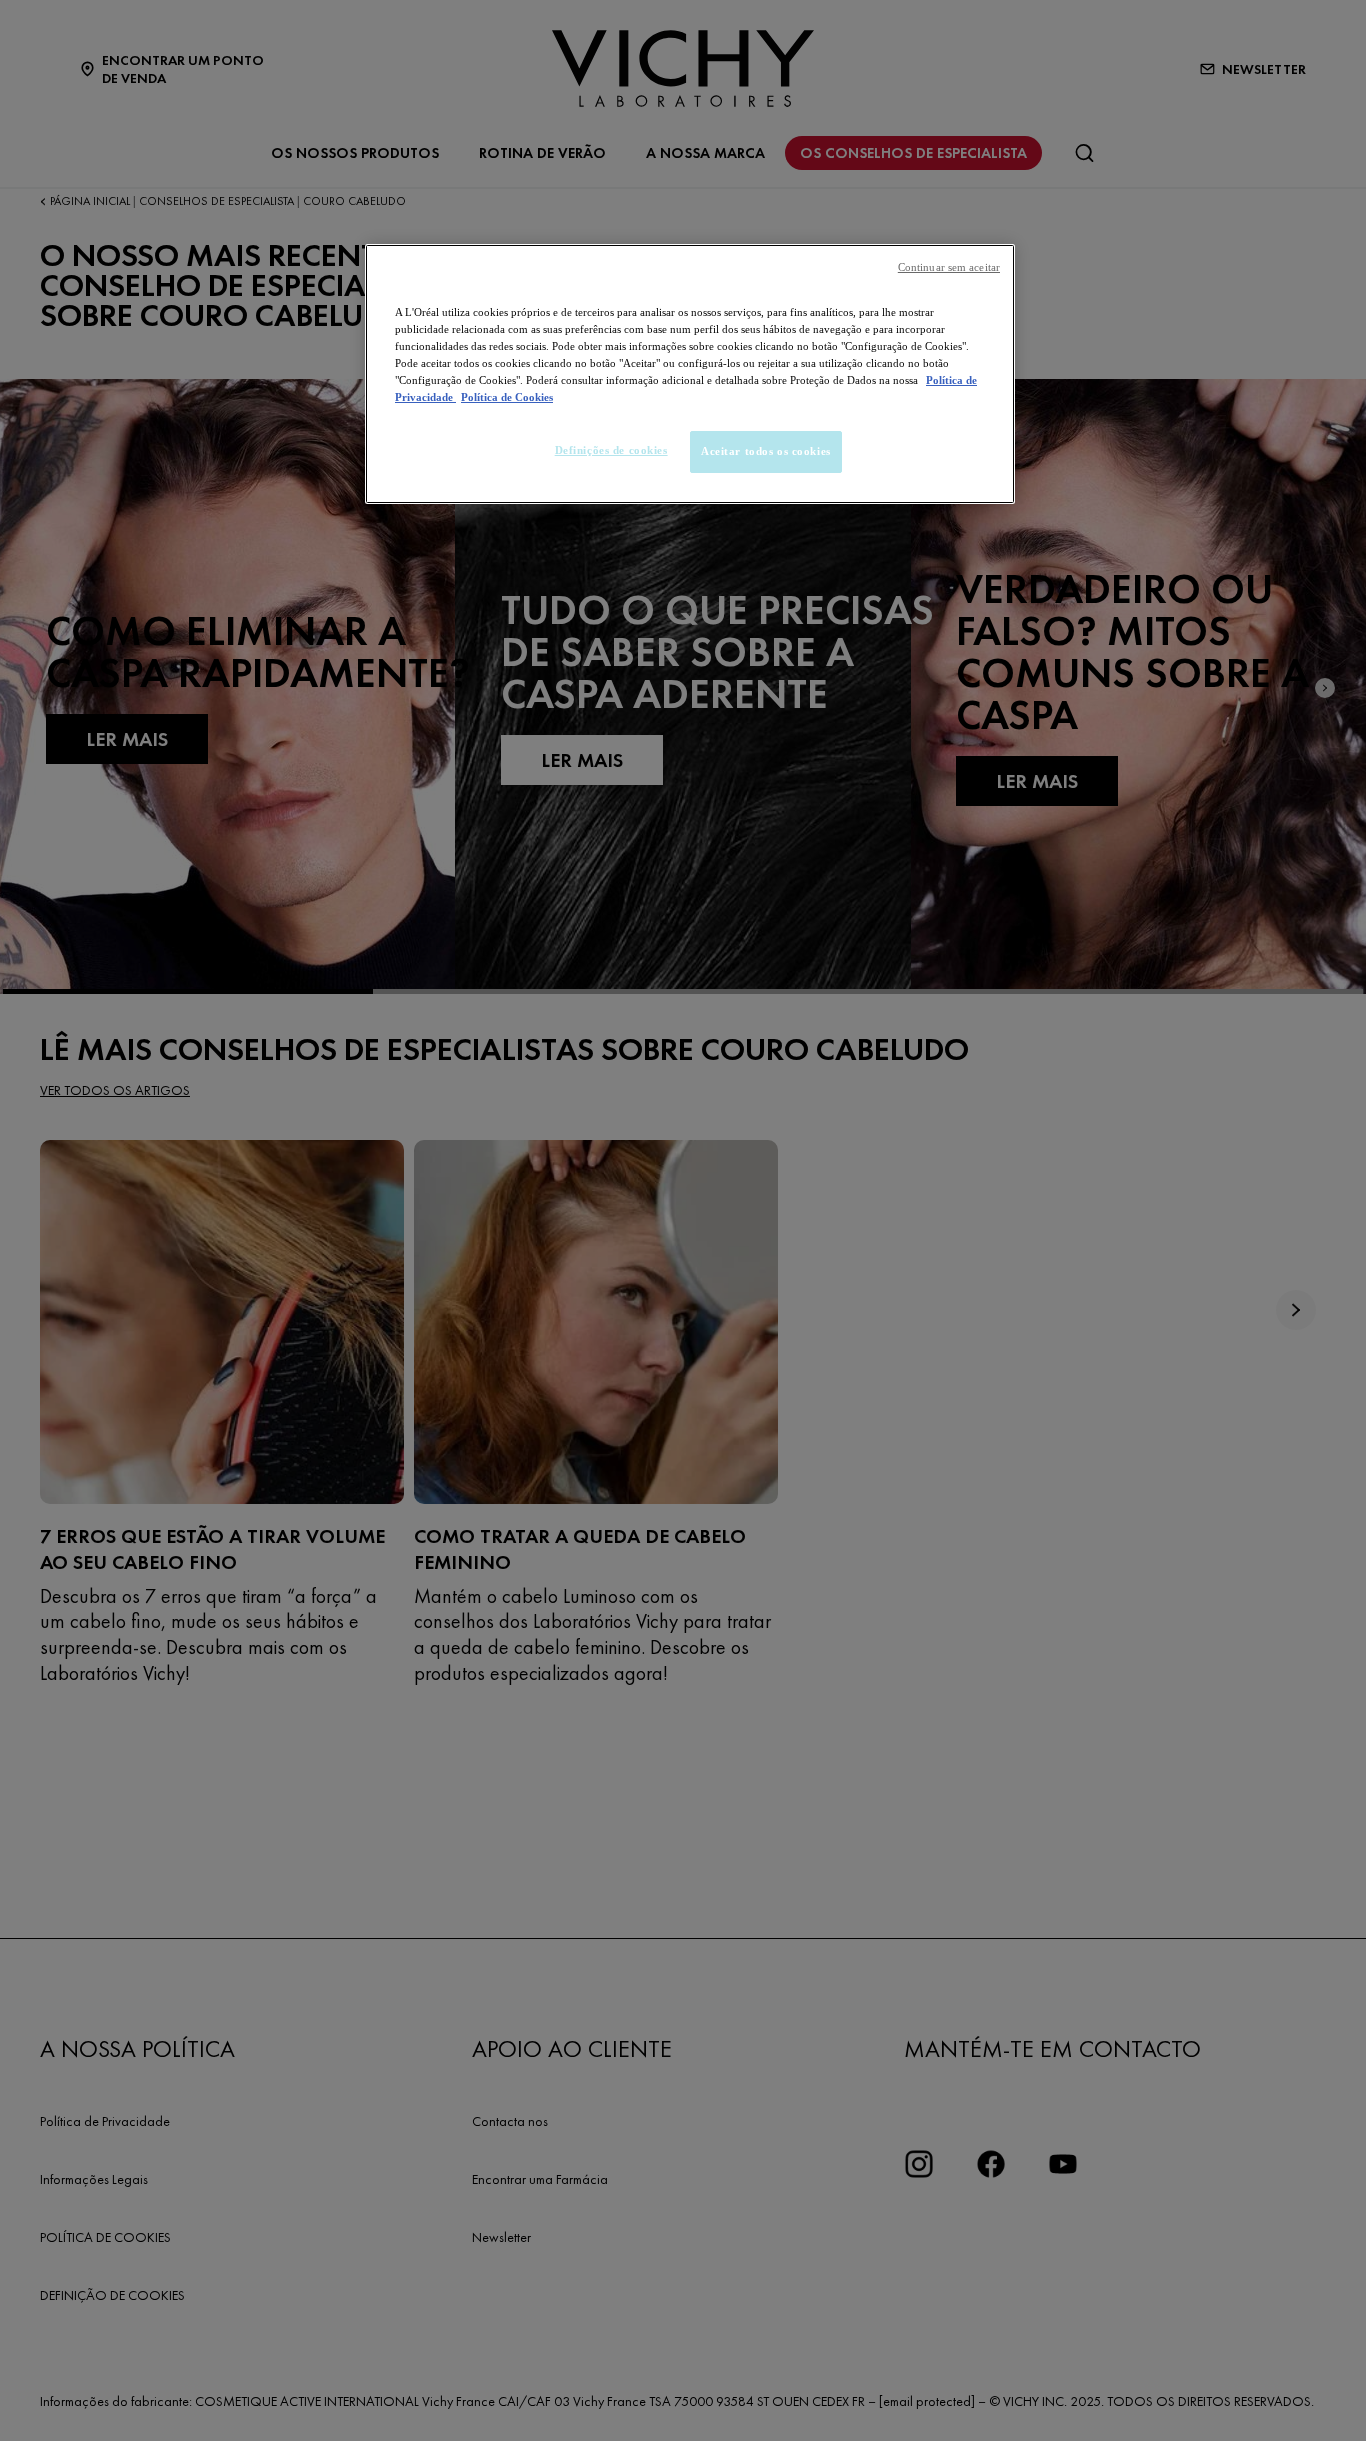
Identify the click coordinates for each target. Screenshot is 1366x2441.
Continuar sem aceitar (949, 267)
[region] (690, 374)
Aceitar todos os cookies (766, 451)
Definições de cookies (611, 450)
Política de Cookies (507, 397)
